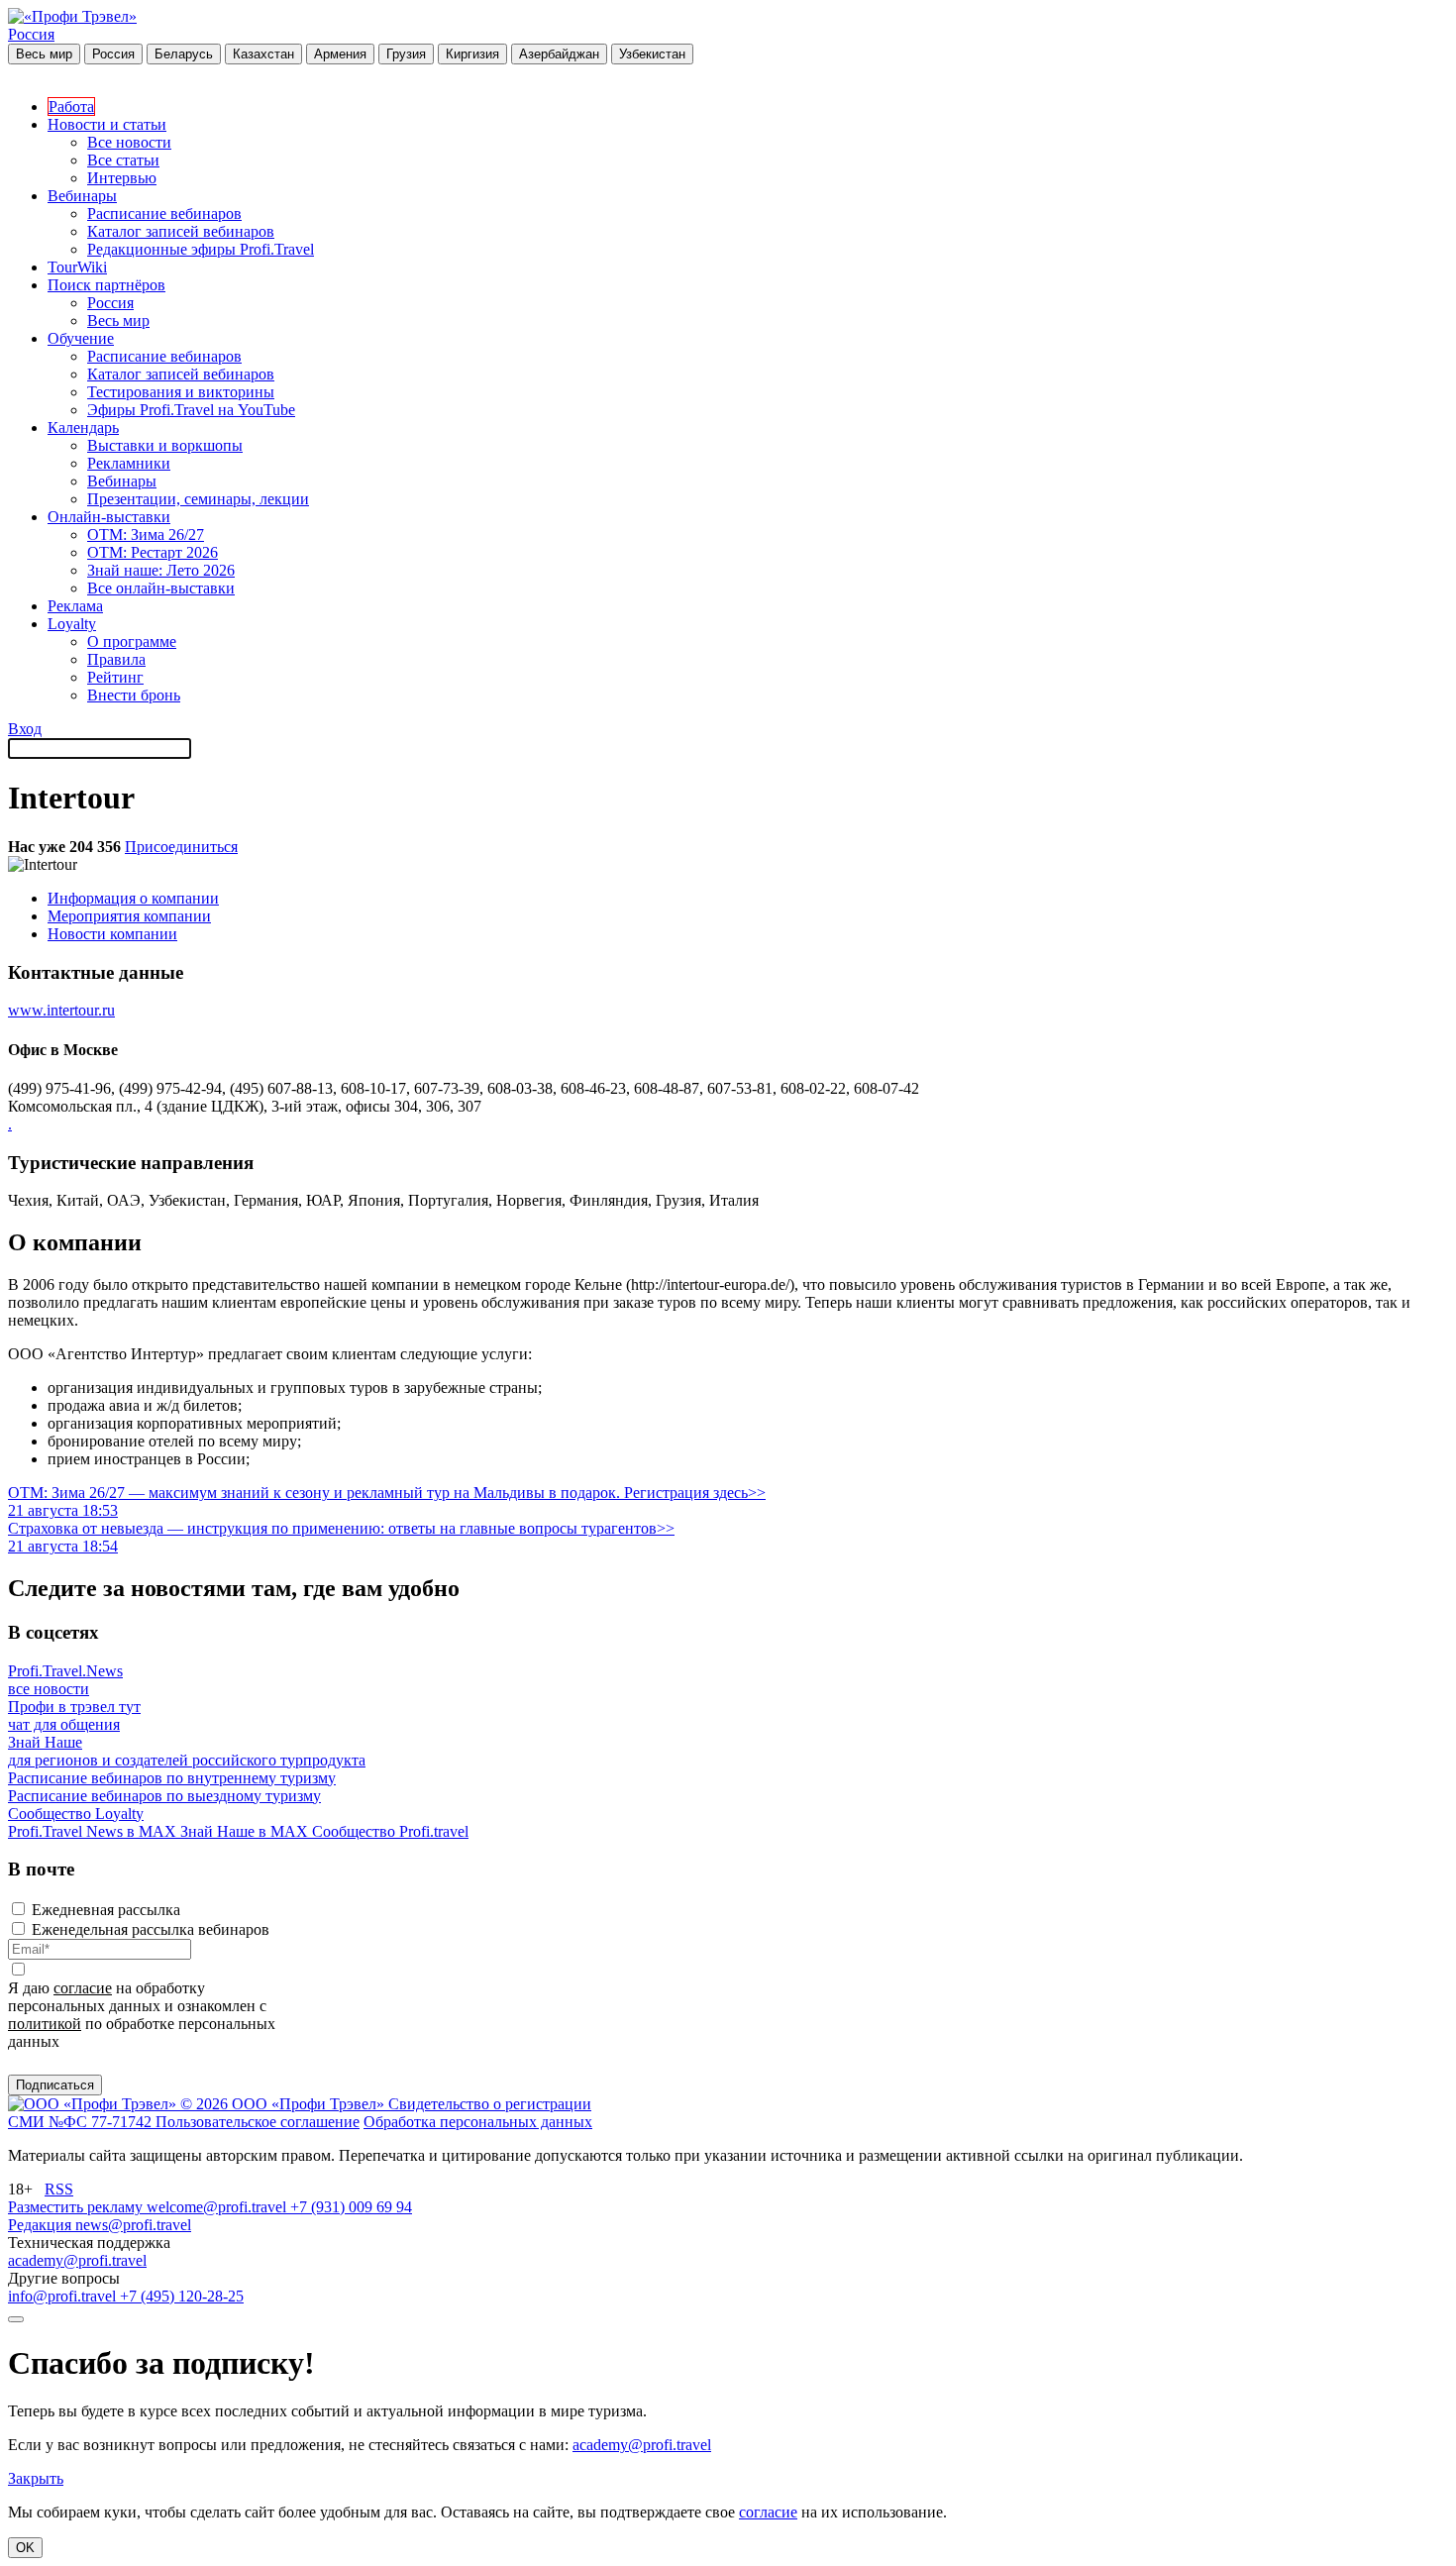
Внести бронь (134, 695)
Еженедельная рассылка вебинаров (151, 1929)
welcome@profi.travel (218, 2207)
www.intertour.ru (61, 1010)
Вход (25, 729)
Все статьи (123, 160)
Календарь (83, 428)
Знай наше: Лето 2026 (161, 570)
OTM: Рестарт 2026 (153, 552)
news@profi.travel (133, 2225)
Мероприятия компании (129, 916)
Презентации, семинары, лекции (198, 499)
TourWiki (77, 267)
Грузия (406, 54)
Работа (71, 107)
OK (25, 2548)
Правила (116, 659)
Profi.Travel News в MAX (94, 1831)
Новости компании (112, 934)
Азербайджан (559, 54)
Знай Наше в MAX (246, 1831)
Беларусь (184, 54)
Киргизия (472, 54)
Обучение (81, 338)
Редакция (42, 2225)
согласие (83, 1988)
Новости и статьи (107, 124)
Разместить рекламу (77, 2207)
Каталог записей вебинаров (181, 231)
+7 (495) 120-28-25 (182, 2296)
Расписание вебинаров (164, 214)
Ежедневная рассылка (106, 1910)
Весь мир (44, 54)
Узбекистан (652, 54)
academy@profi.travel (77, 2260)
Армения (340, 54)
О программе (132, 641)
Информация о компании (133, 898)
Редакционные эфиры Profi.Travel (201, 249)
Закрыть (36, 2478)
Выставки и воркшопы (165, 445)
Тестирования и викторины (181, 392)
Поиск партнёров (106, 285)
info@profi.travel (64, 2296)
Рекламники (129, 463)
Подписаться (55, 2085)
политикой (45, 2024)
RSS (59, 2189)
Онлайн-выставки (109, 517)
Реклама (75, 606)
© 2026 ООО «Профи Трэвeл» (284, 2104)
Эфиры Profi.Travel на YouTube (191, 410)
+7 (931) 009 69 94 (351, 2207)
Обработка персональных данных (478, 2122)
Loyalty (72, 624)
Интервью (122, 178)
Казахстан (263, 54)
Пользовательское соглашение (258, 2122)
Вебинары (82, 196)
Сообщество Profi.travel (390, 1831)
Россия (31, 34)
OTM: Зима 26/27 (146, 535)
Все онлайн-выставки (161, 588)
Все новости (129, 142)
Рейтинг (115, 677)
